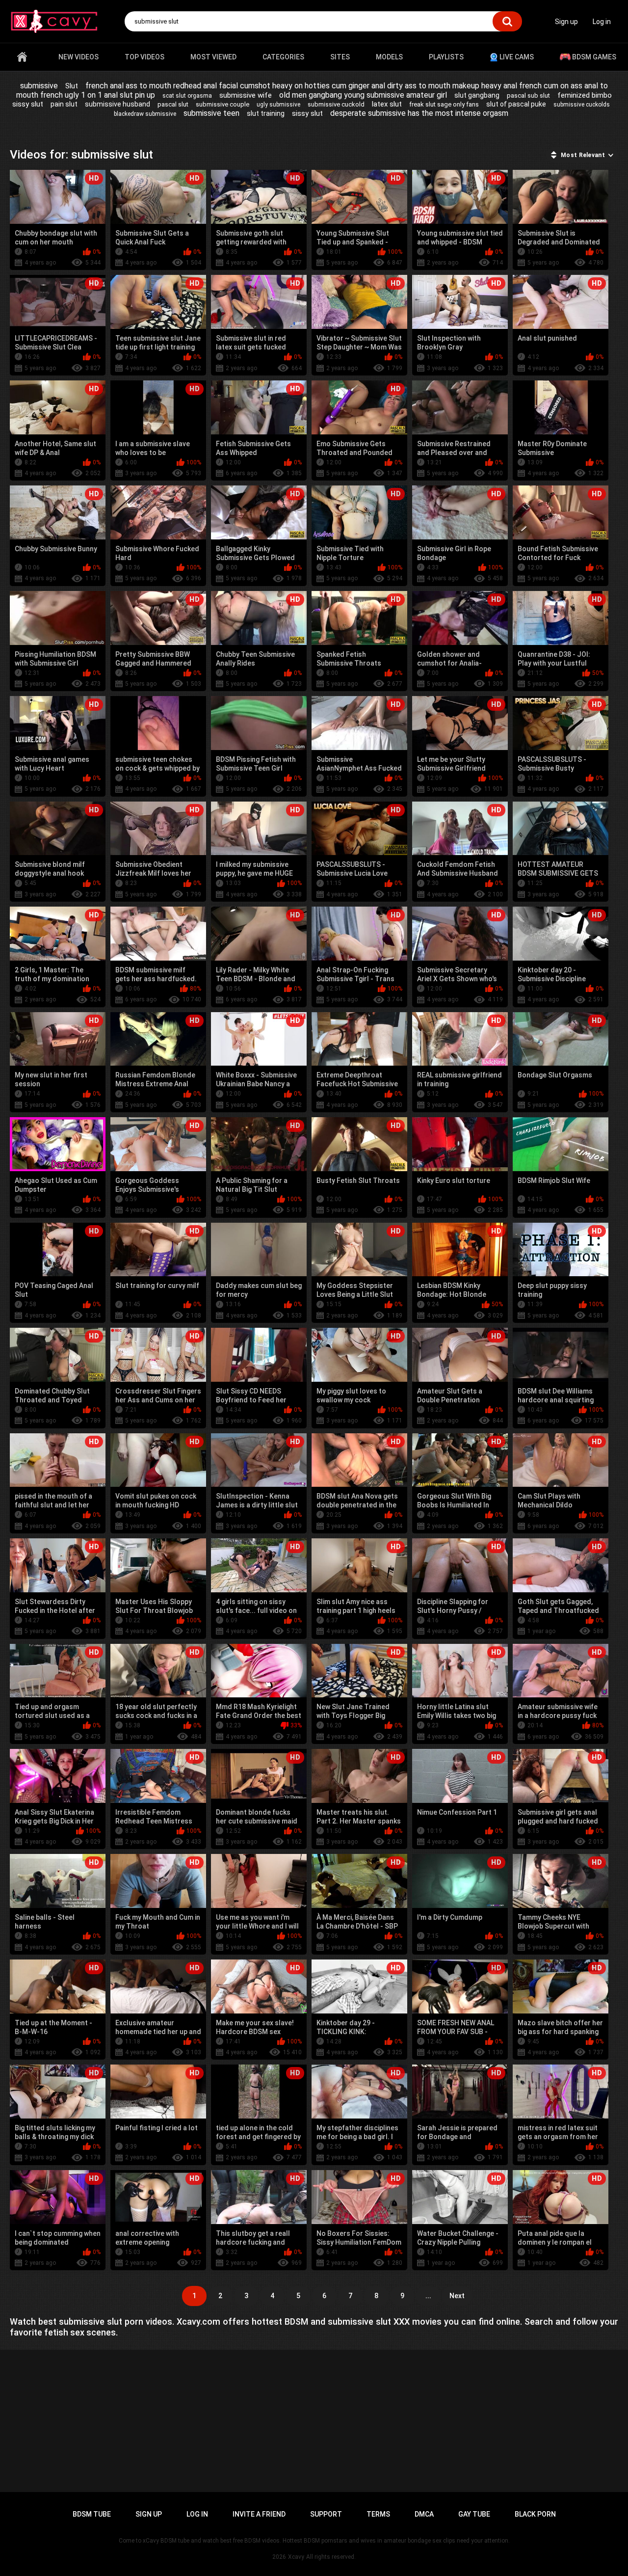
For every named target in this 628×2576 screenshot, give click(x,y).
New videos (78, 57)
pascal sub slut (528, 95)
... (428, 2296)
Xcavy (296, 2557)
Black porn (535, 2514)
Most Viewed (213, 57)
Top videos (144, 57)
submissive (39, 86)
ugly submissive (278, 105)
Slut (72, 86)
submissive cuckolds (582, 105)
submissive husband (118, 104)
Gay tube (474, 2514)
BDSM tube (92, 2514)
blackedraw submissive (145, 114)
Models (389, 57)
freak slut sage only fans (444, 104)
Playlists (446, 57)
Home (22, 57)
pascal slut (173, 104)
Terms (378, 2514)
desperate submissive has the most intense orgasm (419, 113)
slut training (266, 113)
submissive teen (211, 113)
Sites (340, 57)
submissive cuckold (336, 104)
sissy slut (307, 113)
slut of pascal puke (516, 104)
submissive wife (246, 95)
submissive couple (222, 104)
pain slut (64, 104)
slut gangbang (477, 95)
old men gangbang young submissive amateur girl (363, 95)
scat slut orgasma (187, 96)
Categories (283, 57)
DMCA (424, 2514)
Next (457, 2296)
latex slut (387, 104)
